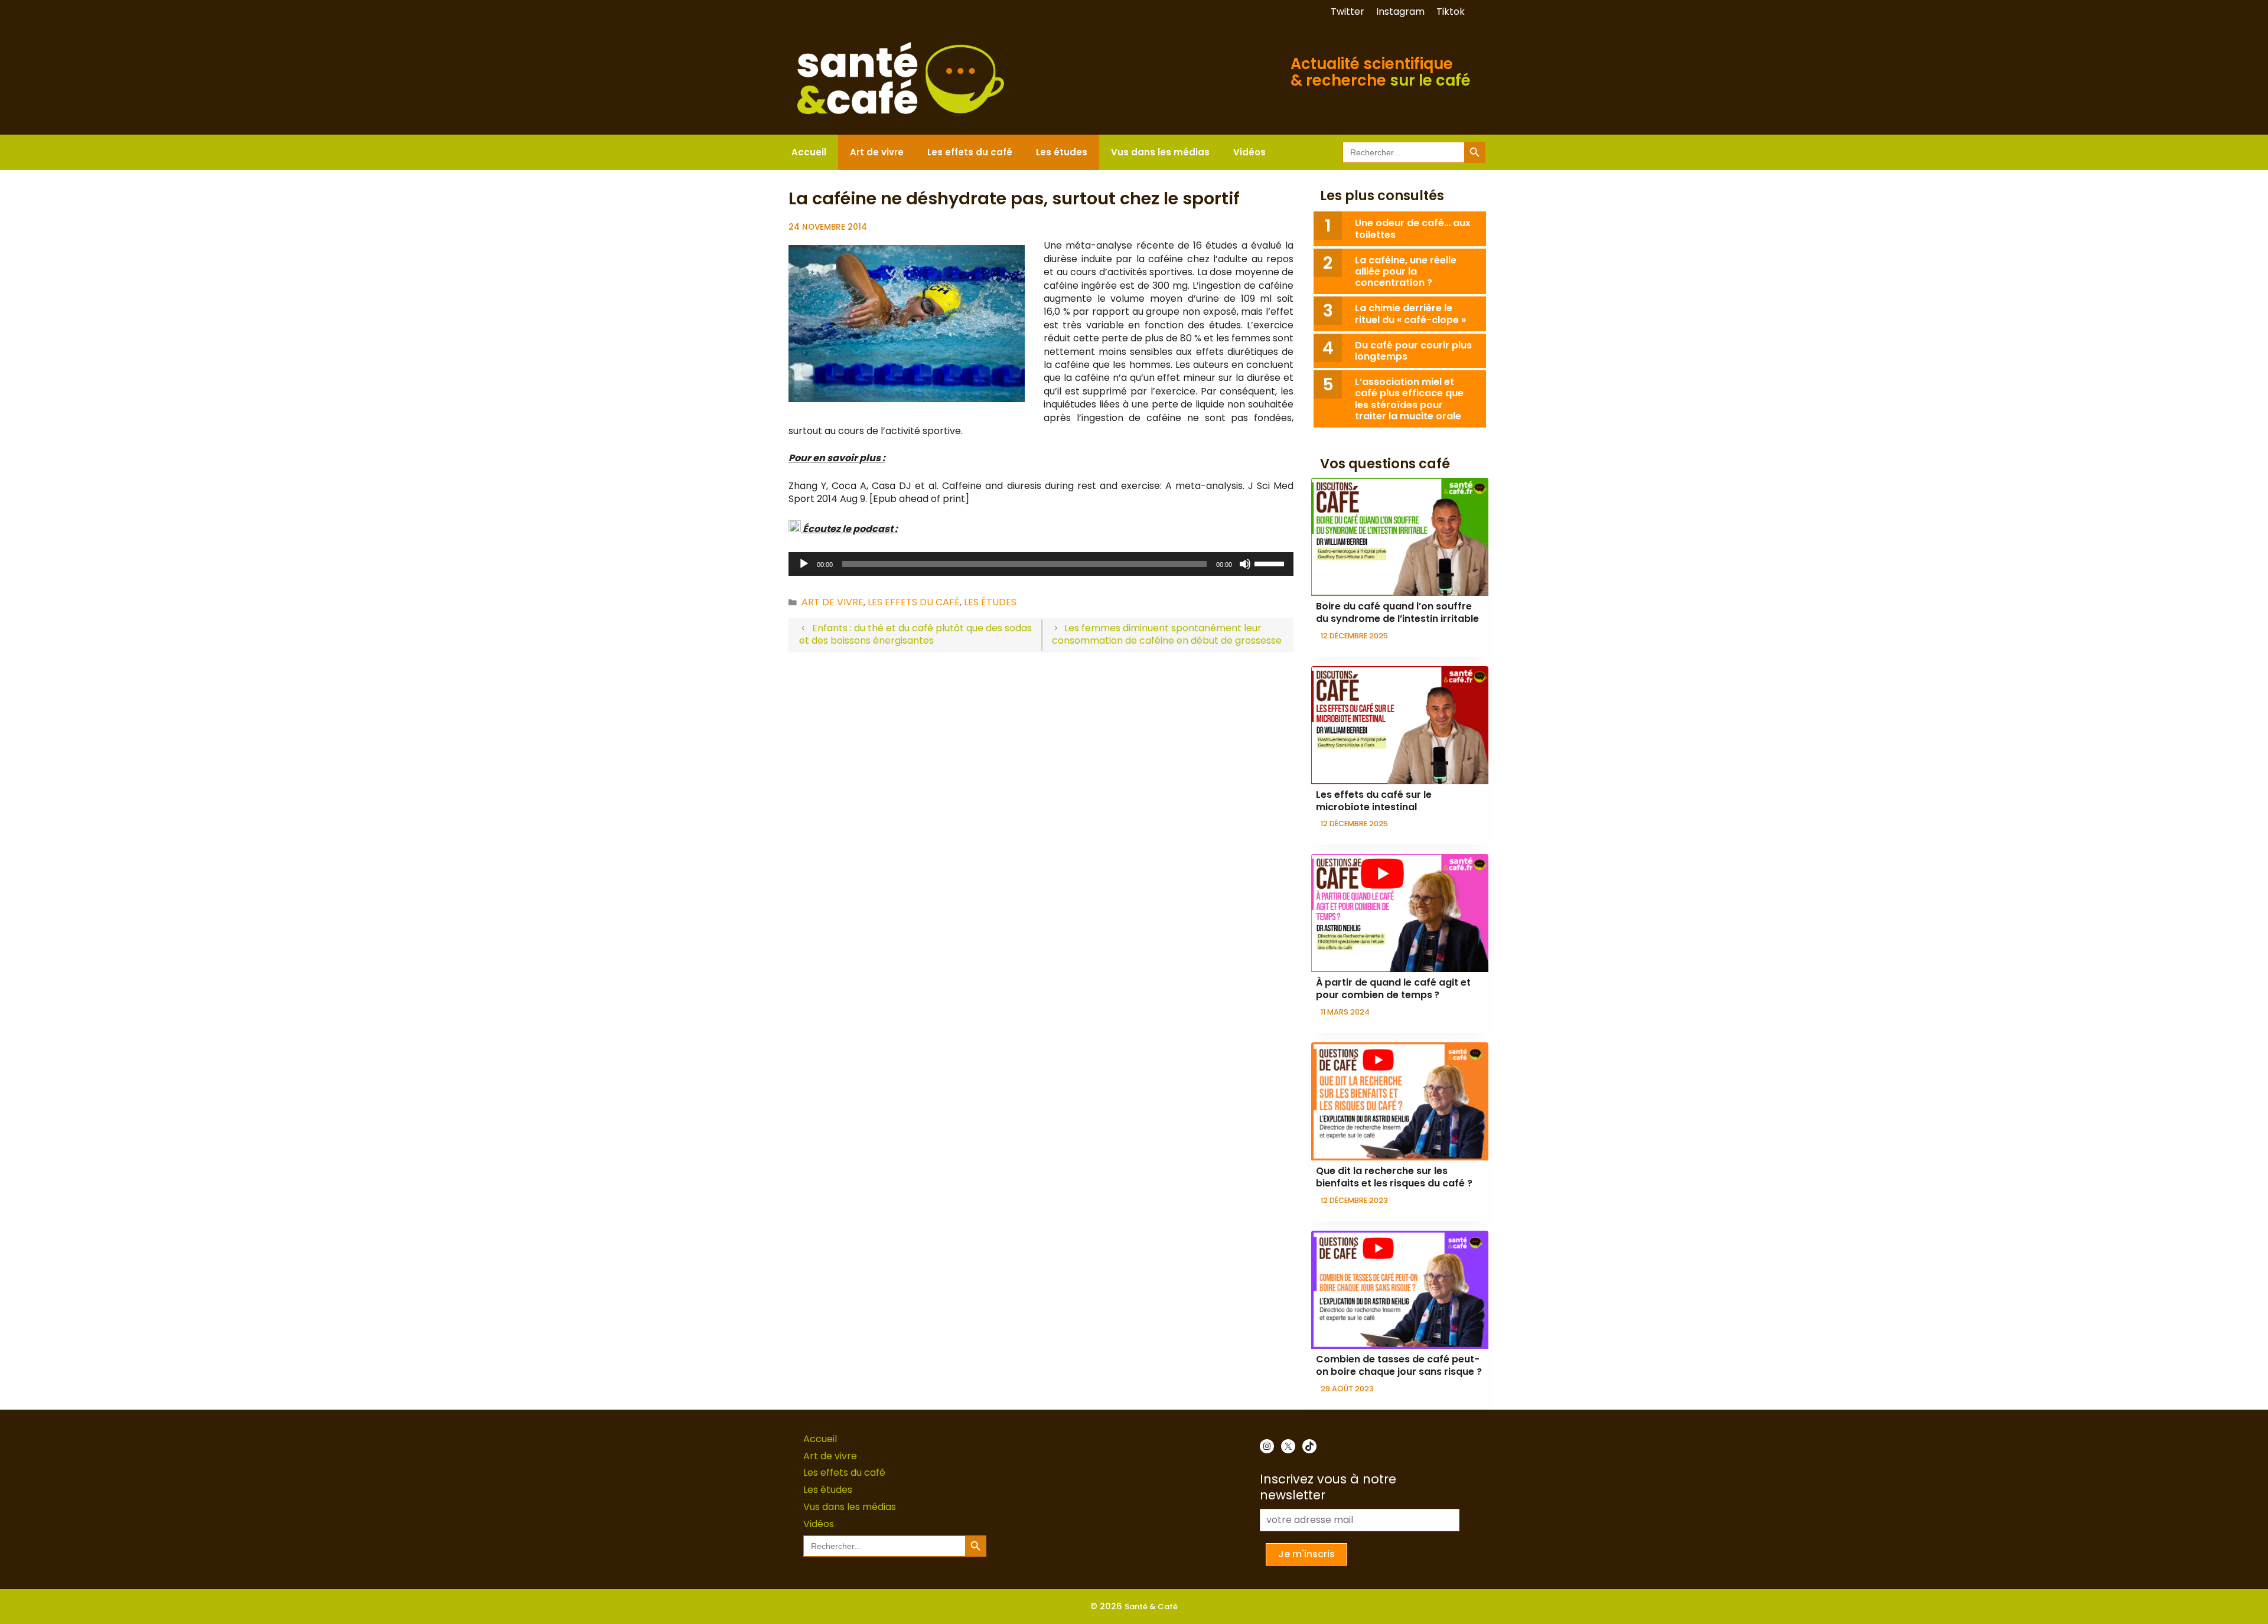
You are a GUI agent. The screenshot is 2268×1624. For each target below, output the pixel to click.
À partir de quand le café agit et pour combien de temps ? (1393, 989)
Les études (1062, 152)
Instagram (1400, 12)
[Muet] (1245, 564)
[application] (1041, 564)
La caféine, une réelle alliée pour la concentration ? (1406, 271)
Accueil (809, 152)
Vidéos (1249, 152)
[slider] (1271, 563)
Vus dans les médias (1160, 152)
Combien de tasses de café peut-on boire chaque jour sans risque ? (1399, 1365)
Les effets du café (970, 152)
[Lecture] (804, 564)
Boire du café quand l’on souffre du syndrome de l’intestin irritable (1397, 612)
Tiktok (1451, 12)
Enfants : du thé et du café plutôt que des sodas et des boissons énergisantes (915, 634)
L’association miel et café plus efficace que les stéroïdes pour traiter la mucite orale (1409, 399)
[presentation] (1400, 537)
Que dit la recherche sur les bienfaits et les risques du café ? (1394, 1177)
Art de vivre (877, 152)
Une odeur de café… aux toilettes (1413, 229)
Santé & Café (1151, 1607)
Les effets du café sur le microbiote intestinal (1374, 801)
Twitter (1348, 12)
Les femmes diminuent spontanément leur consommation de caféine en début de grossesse (1167, 634)
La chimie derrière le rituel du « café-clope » (1410, 314)
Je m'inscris (1306, 1554)
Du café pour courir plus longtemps (1413, 351)
